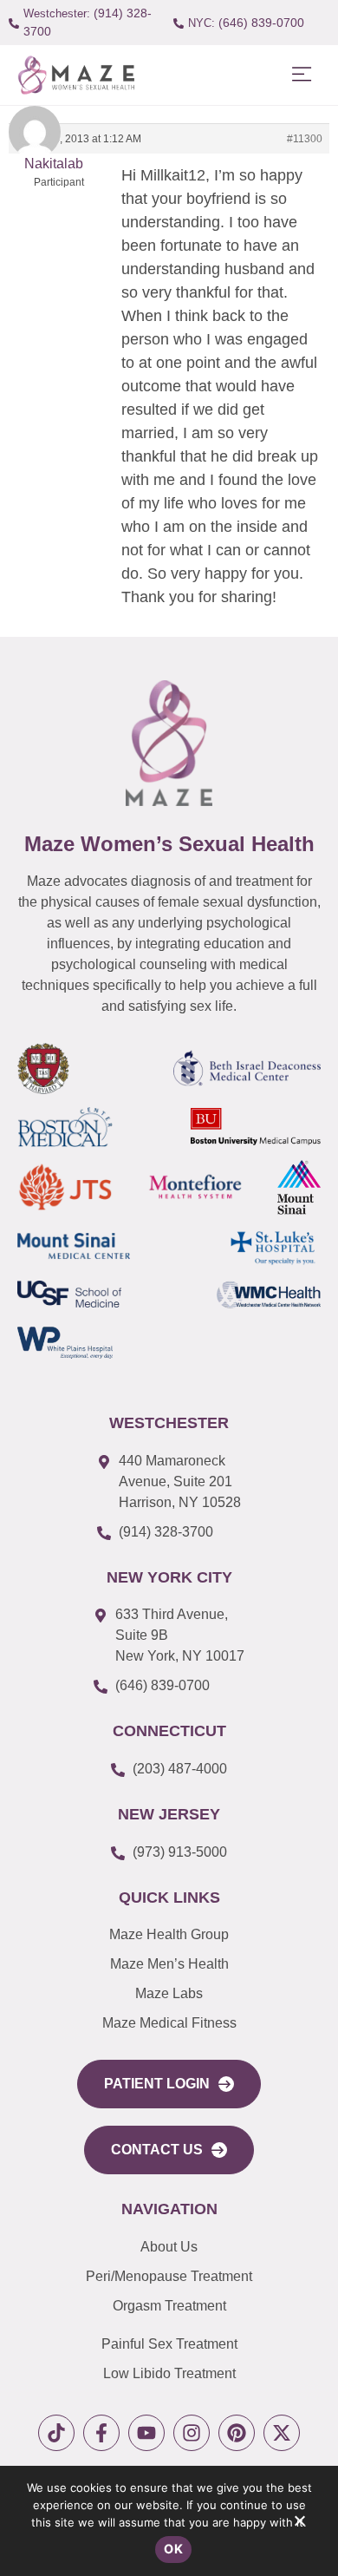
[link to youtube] (146, 2433)
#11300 (305, 139)
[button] (301, 75)
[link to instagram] (192, 2433)
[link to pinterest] (237, 2433)
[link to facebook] (101, 2433)
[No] (299, 2525)
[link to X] (282, 2433)
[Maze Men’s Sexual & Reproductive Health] (169, 743)
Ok (173, 2549)
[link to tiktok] (56, 2433)
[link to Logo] (76, 75)
